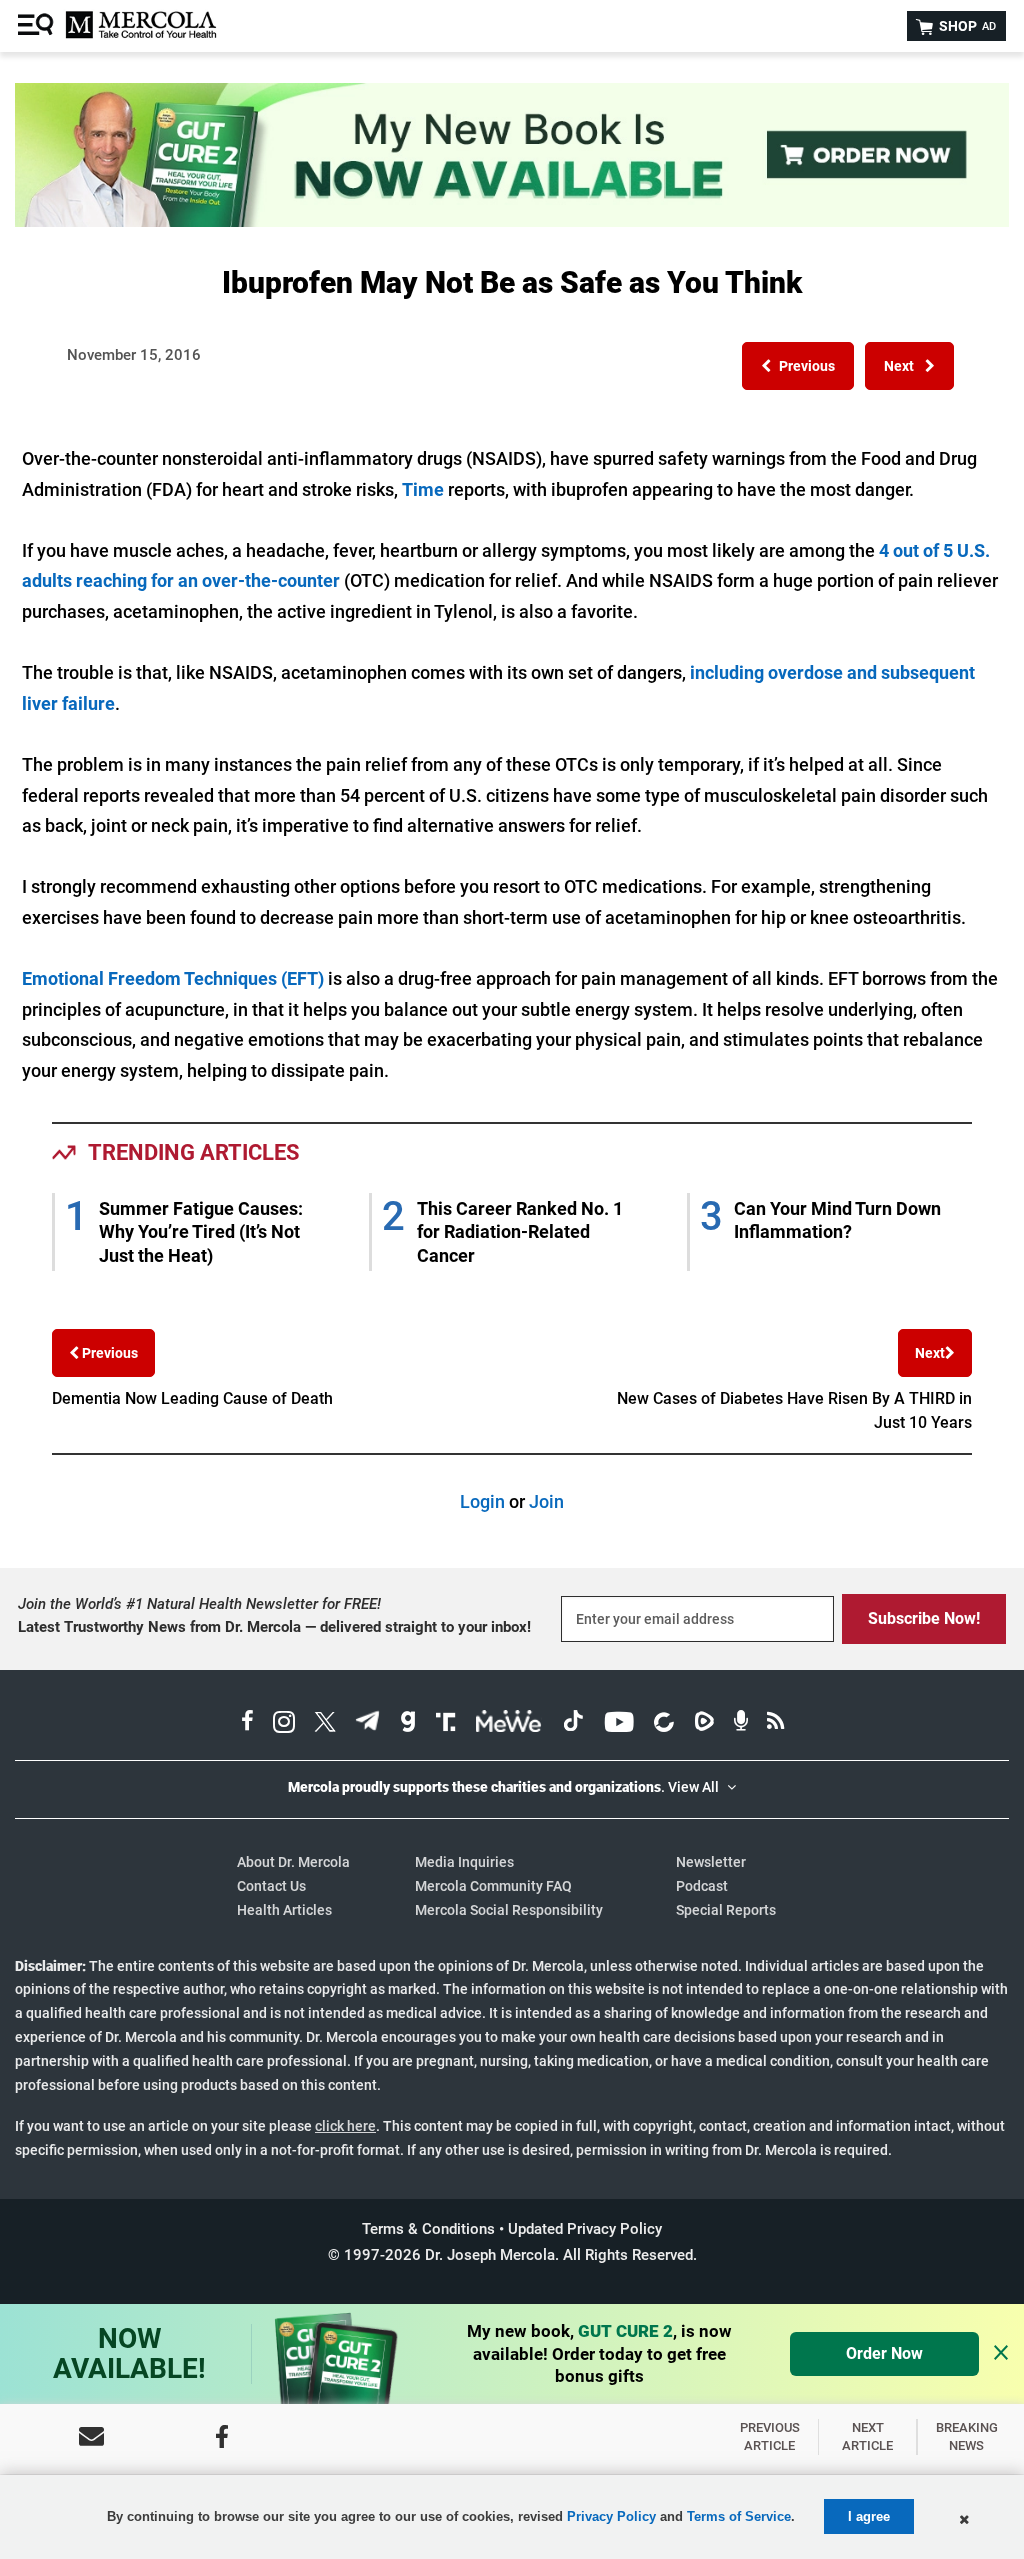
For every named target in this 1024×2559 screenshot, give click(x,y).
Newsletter (711, 1862)
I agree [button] (869, 2516)
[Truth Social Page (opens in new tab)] (446, 1724)
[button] (798, 366)
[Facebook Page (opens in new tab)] (247, 1724)
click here (345, 2126)
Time (425, 489)
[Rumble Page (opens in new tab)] (704, 1724)
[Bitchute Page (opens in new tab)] (663, 1724)
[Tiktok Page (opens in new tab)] (573, 1724)
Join (546, 1501)
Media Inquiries (464, 1862)
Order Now (884, 2353)
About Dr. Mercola (293, 1862)
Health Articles (284, 1910)
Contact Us (271, 1886)
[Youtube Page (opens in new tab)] (619, 1724)
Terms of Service (739, 2516)
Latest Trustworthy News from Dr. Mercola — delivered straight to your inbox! (274, 1627)
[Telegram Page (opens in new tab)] (368, 1724)
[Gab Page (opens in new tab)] (408, 1724)
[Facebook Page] (222, 2436)
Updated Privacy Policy (585, 2229)
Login (482, 1501)
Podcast (702, 1886)
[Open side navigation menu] (38, 26)
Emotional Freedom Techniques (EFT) (175, 978)
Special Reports (726, 1910)
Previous (108, 1353)
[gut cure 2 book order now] (512, 220)
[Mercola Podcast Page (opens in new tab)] (741, 1724)
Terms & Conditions (428, 2229)
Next (930, 1353)
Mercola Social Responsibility (509, 1910)
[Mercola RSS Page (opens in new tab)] (775, 1724)
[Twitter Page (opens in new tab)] (325, 1724)
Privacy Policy (611, 2516)
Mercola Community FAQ (493, 1886)
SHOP (966, 26)
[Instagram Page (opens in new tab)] (284, 1724)
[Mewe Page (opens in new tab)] (509, 1724)
